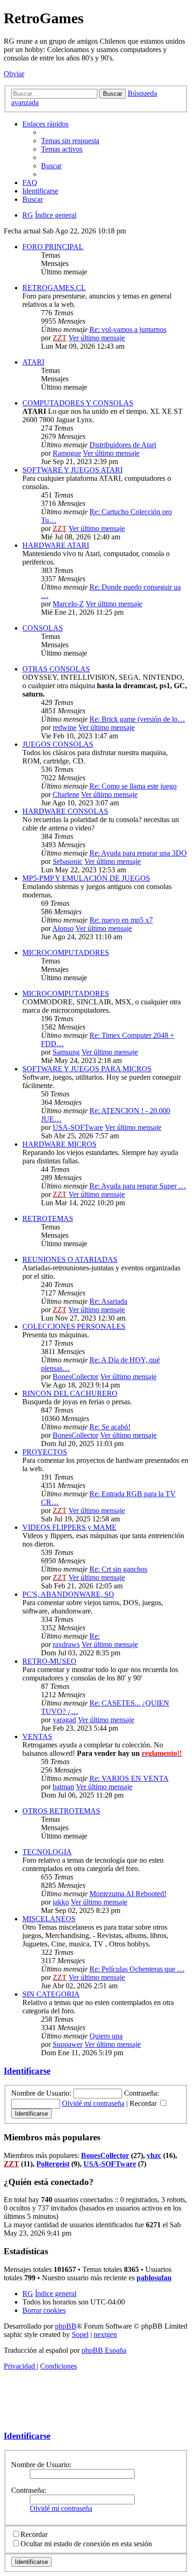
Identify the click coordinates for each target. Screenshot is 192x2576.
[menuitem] (70, 141)
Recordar (144, 2103)
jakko (61, 1902)
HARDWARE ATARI (56, 545)
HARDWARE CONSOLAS (65, 811)
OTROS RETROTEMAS (61, 1811)
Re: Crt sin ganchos (118, 1569)
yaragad (64, 1720)
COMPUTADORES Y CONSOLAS (78, 403)
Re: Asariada (108, 1301)
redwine (65, 727)
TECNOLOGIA (47, 1852)
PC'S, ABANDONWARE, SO (68, 1594)
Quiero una (106, 2036)
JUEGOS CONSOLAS (58, 744)
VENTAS (37, 1736)
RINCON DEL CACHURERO (70, 1393)
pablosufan (154, 2278)
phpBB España (104, 2350)
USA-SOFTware (78, 1127)
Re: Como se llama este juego (133, 786)
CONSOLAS (43, 628)
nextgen (105, 2334)
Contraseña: (29, 2490)
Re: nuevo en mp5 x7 (121, 920)
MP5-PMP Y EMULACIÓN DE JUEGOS (86, 878)
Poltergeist (53, 2164)
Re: (95, 1636)
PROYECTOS (45, 1452)
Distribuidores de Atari (123, 445)
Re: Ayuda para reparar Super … (138, 1186)
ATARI (33, 362)
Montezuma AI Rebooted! (128, 1894)
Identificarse (27, 2071)
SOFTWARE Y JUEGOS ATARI (72, 470)
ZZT (60, 338)
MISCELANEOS (49, 1919)
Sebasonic (68, 861)
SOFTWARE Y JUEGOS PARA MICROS (87, 1069)
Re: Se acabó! (110, 1427)
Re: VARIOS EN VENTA (129, 1778)
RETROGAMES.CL (54, 288)
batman (63, 1787)
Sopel (80, 2334)
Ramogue (67, 453)
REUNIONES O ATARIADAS (70, 1259)
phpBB (66, 2326)
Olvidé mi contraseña (93, 2103)
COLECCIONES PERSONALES (74, 1326)
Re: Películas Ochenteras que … (137, 1969)
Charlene (66, 794)
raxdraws (66, 1644)
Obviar (14, 74)
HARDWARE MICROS (59, 1144)
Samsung (66, 1052)
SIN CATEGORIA (51, 1994)
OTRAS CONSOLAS (56, 669)
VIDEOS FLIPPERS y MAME (69, 1527)
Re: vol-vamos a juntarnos (128, 329)
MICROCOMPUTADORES (66, 953)
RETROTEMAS (48, 1218)
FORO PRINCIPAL (53, 247)
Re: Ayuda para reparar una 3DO (138, 853)
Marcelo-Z (68, 604)
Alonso (63, 928)
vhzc (154, 2155)
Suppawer (68, 2044)
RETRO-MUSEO (49, 1661)
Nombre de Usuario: (41, 2465)
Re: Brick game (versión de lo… (137, 719)
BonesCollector (75, 1377)
